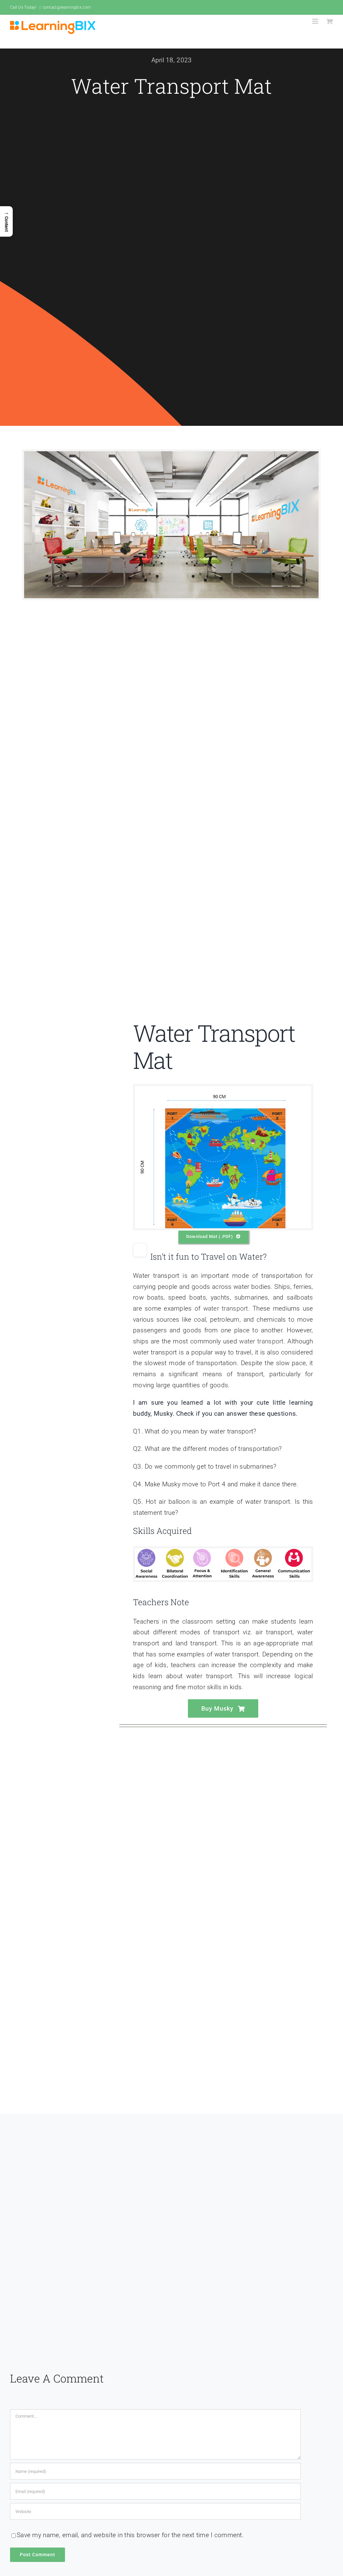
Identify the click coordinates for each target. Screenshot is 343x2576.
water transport (226, 1308)
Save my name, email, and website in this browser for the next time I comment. (130, 2535)
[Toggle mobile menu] (316, 21)
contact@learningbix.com (67, 7)
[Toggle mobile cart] (330, 21)
